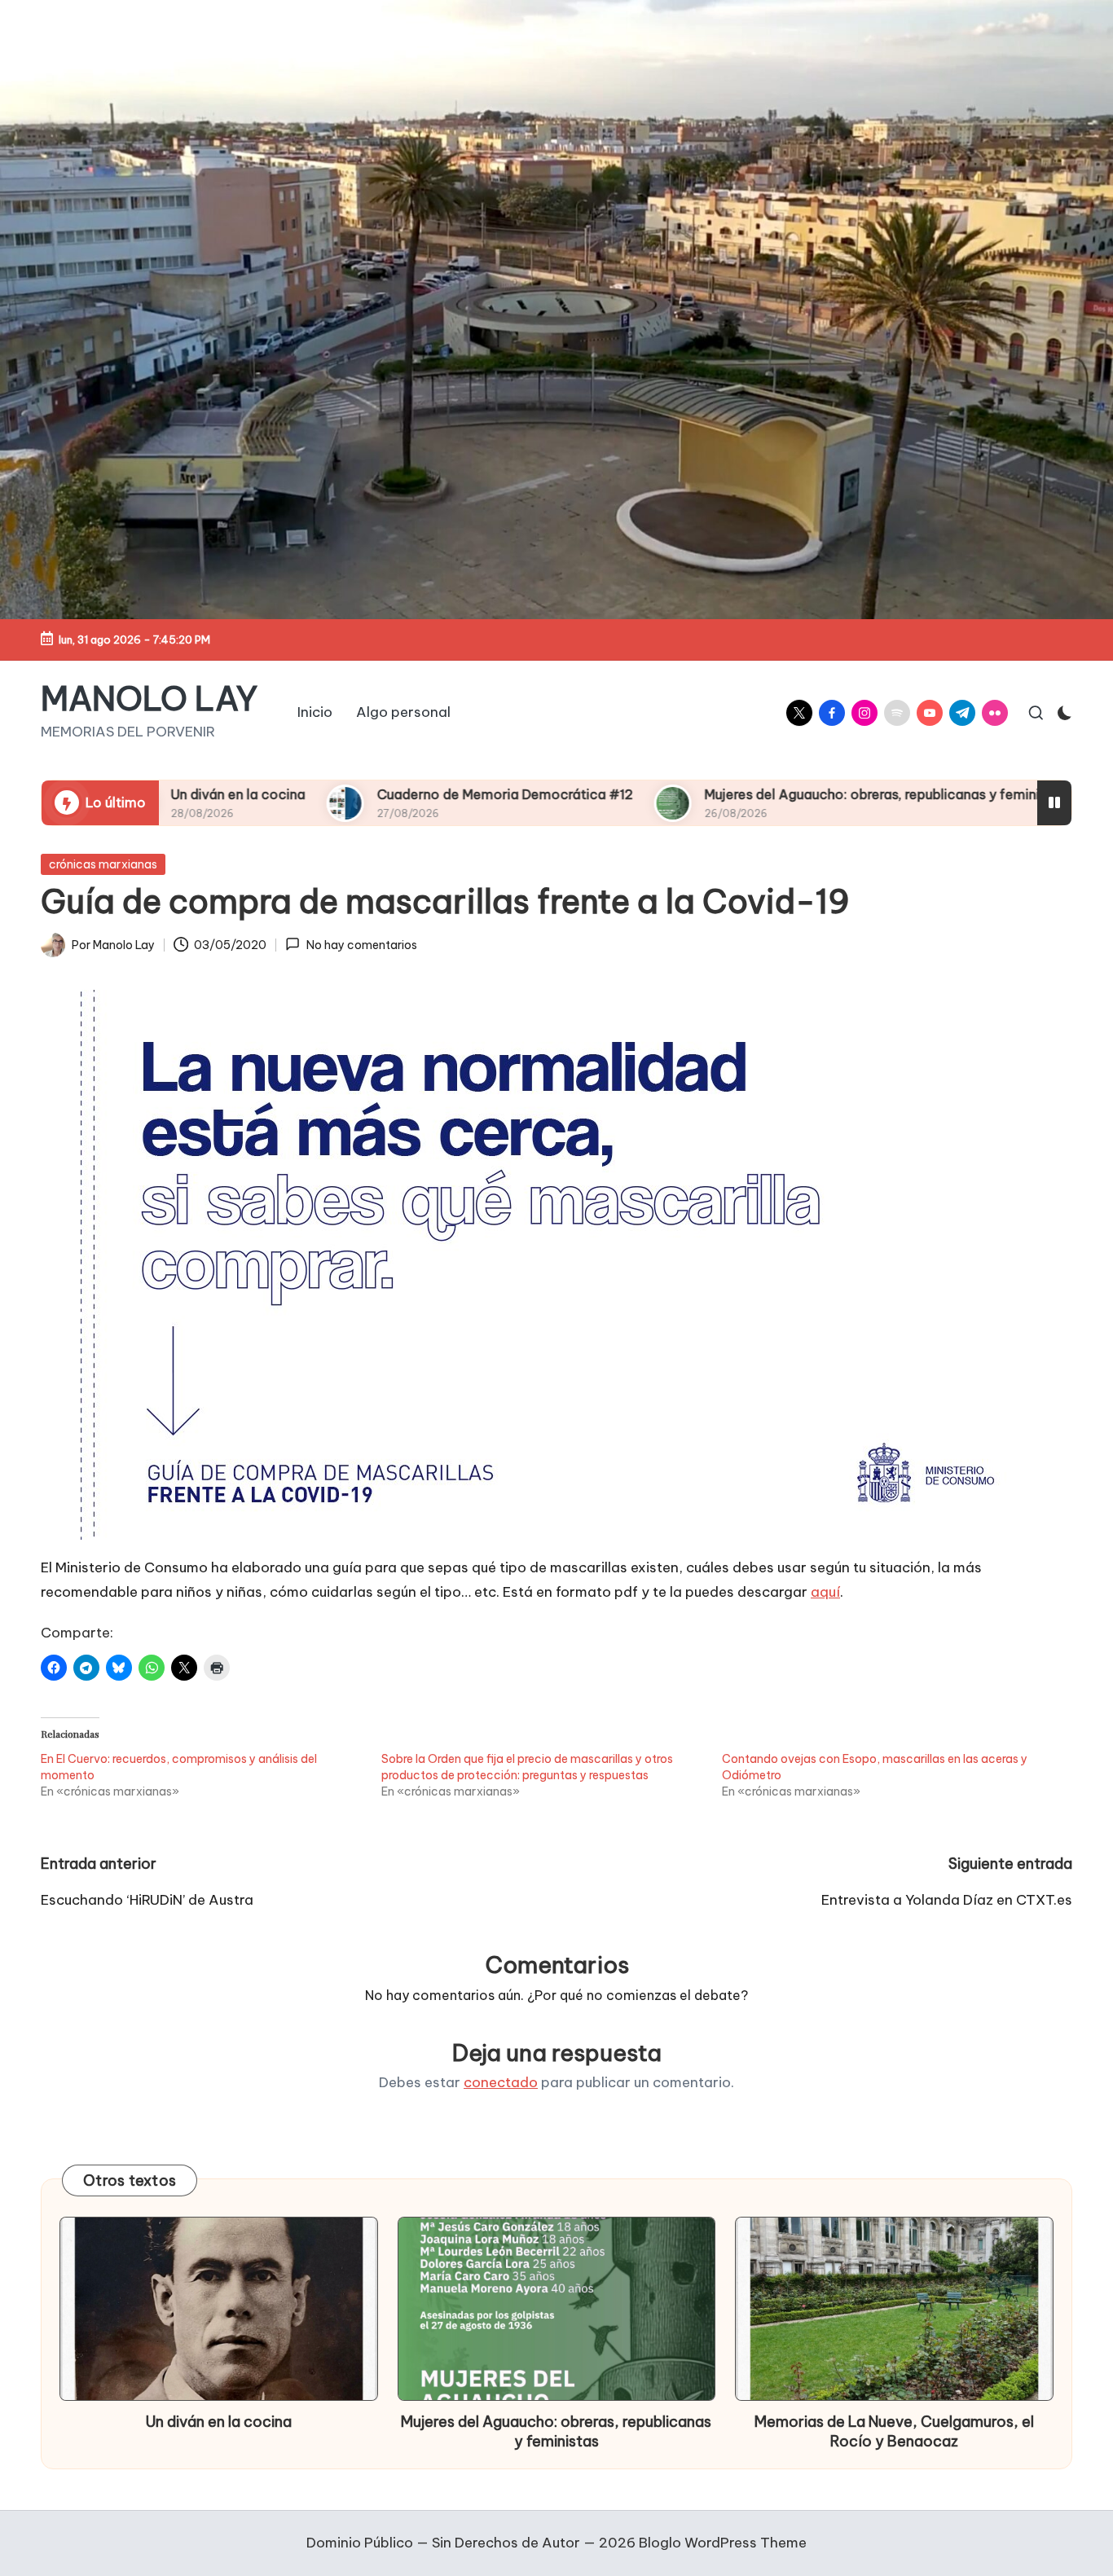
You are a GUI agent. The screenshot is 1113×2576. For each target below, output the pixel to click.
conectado (501, 2082)
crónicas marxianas (103, 864)
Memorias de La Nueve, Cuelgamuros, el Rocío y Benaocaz (894, 2431)
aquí (825, 1592)
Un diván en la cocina (219, 2422)
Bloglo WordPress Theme (723, 2543)
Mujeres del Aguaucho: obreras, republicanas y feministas (728, 794)
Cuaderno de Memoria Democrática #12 (348, 794)
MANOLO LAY (149, 699)
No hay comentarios (361, 945)
